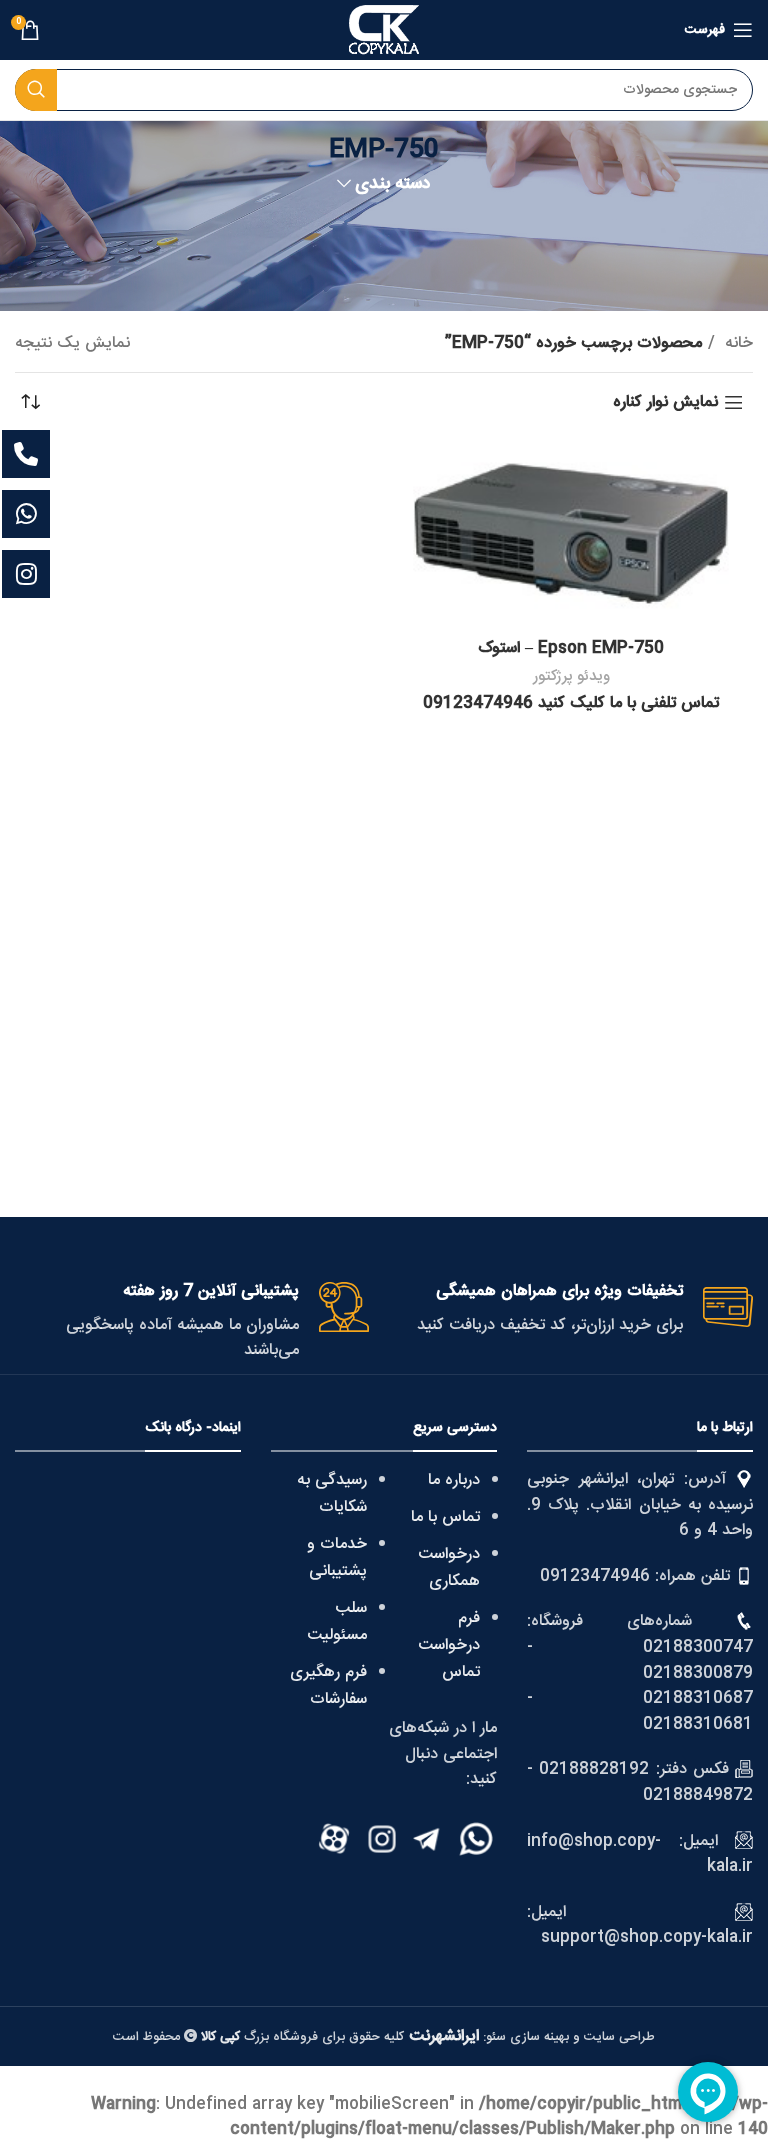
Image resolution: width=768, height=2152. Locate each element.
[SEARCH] (36, 90)
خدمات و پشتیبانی (337, 1558)
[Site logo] (384, 30)
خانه (736, 344)
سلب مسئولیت (337, 1622)
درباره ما (454, 1480)
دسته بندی (393, 185)
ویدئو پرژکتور (571, 676)
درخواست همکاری (449, 1568)
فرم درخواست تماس (449, 1645)
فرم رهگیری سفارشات (328, 1686)
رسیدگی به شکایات (332, 1494)
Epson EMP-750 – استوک (571, 648)
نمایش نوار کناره (665, 402)
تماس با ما (445, 1517)
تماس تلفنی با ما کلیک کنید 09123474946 (571, 703)
